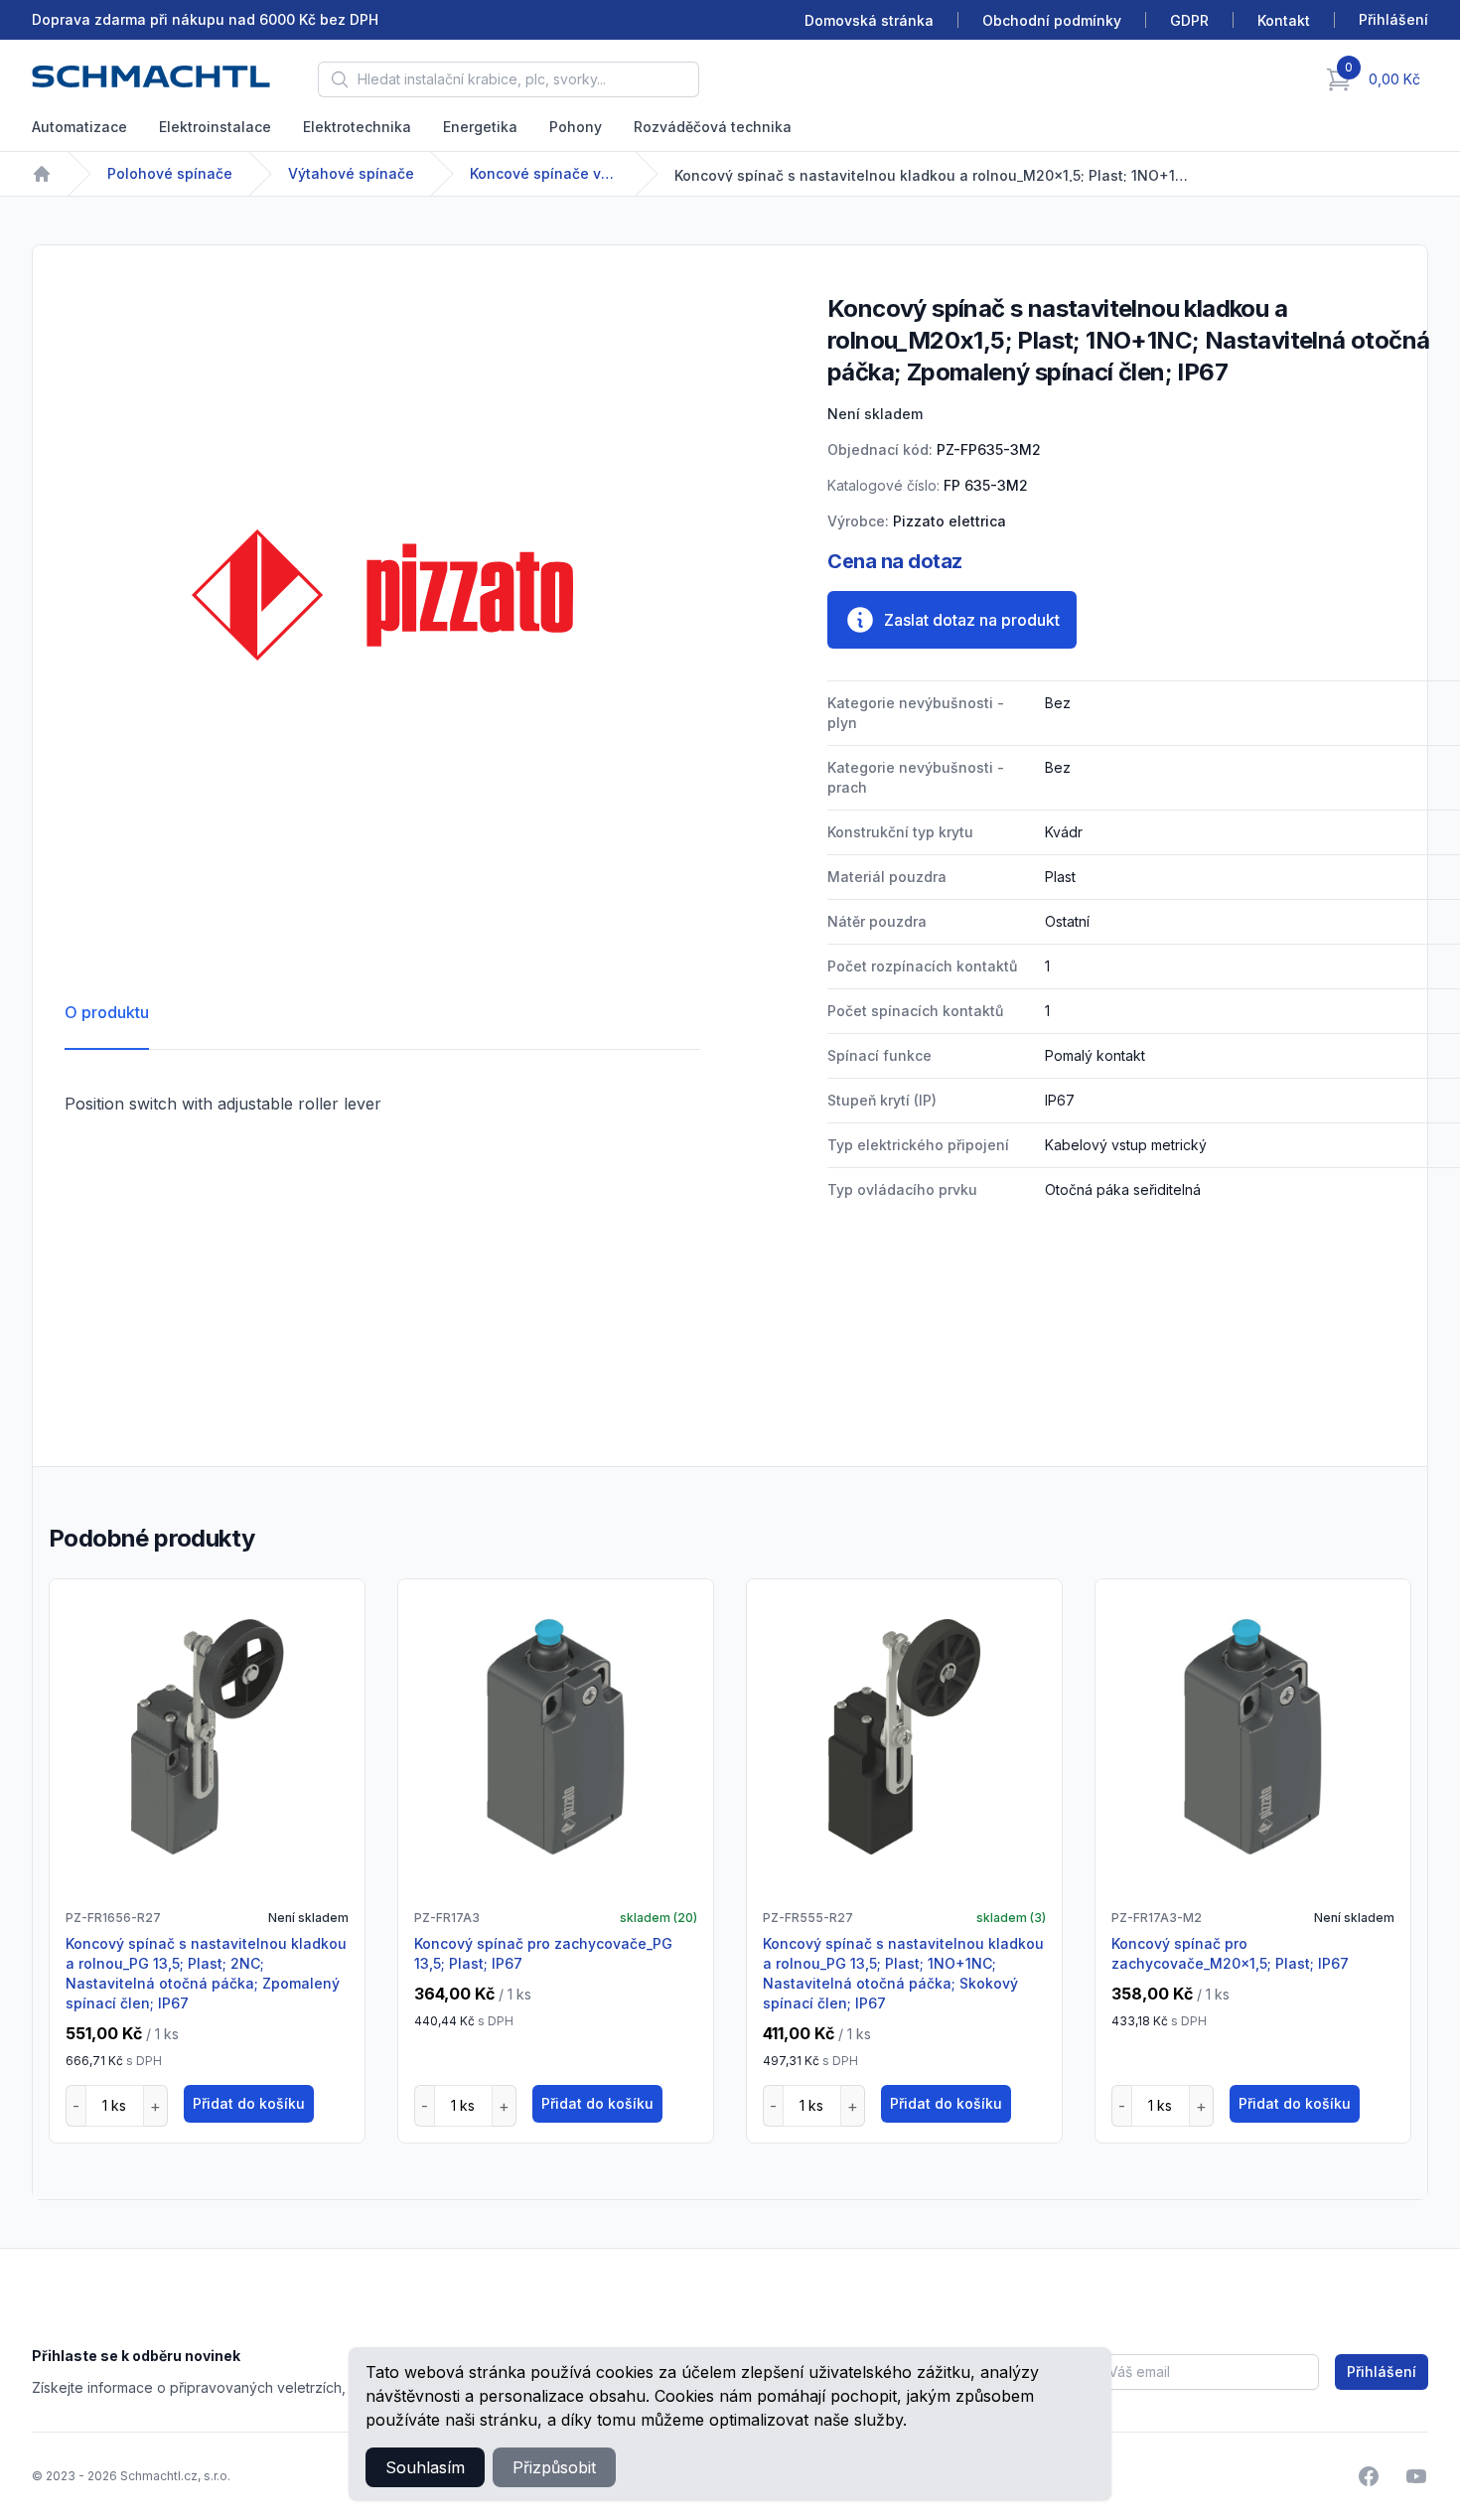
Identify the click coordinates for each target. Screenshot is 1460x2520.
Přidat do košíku (249, 2103)
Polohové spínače (170, 173)
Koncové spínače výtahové (544, 173)
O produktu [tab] (107, 1012)
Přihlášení (1382, 2372)
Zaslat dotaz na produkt (972, 620)
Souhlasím (425, 2467)
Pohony (576, 127)
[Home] (42, 174)
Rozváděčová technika (713, 127)
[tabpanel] (382, 595)
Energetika (480, 127)
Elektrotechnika (357, 127)
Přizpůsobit (554, 2467)
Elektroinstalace (215, 127)
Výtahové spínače (351, 173)
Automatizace (79, 127)
